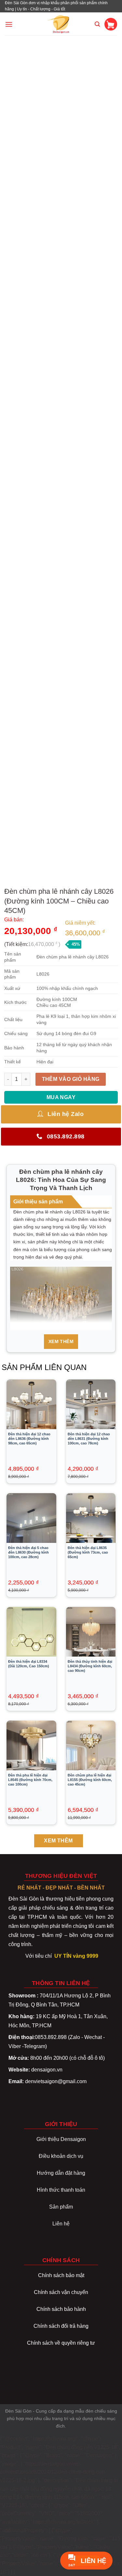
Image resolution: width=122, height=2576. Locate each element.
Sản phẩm (61, 2207)
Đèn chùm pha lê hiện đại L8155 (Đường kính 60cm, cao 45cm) (90, 1780)
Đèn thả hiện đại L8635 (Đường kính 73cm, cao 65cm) (88, 1552)
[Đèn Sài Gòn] (61, 24)
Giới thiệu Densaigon (61, 2139)
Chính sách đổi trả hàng (61, 2326)
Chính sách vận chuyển (61, 2292)
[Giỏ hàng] (111, 24)
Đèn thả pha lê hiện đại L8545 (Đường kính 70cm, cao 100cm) (30, 1780)
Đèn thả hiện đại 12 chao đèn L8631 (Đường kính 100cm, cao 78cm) (89, 1439)
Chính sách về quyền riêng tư (61, 2343)
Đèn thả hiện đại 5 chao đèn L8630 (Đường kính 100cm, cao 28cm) (28, 1552)
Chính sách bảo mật (61, 2275)
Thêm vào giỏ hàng (71, 1079)
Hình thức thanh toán (61, 2190)
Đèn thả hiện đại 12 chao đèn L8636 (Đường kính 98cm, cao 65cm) (29, 1439)
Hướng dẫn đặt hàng (61, 2173)
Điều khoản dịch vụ (61, 2156)
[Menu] (9, 24)
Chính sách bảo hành (61, 2309)
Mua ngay (61, 1097)
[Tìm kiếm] (97, 24)
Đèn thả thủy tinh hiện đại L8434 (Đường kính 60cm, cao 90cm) (90, 1666)
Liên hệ (61, 2224)
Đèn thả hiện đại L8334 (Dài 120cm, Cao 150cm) (29, 1664)
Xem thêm (61, 1341)
